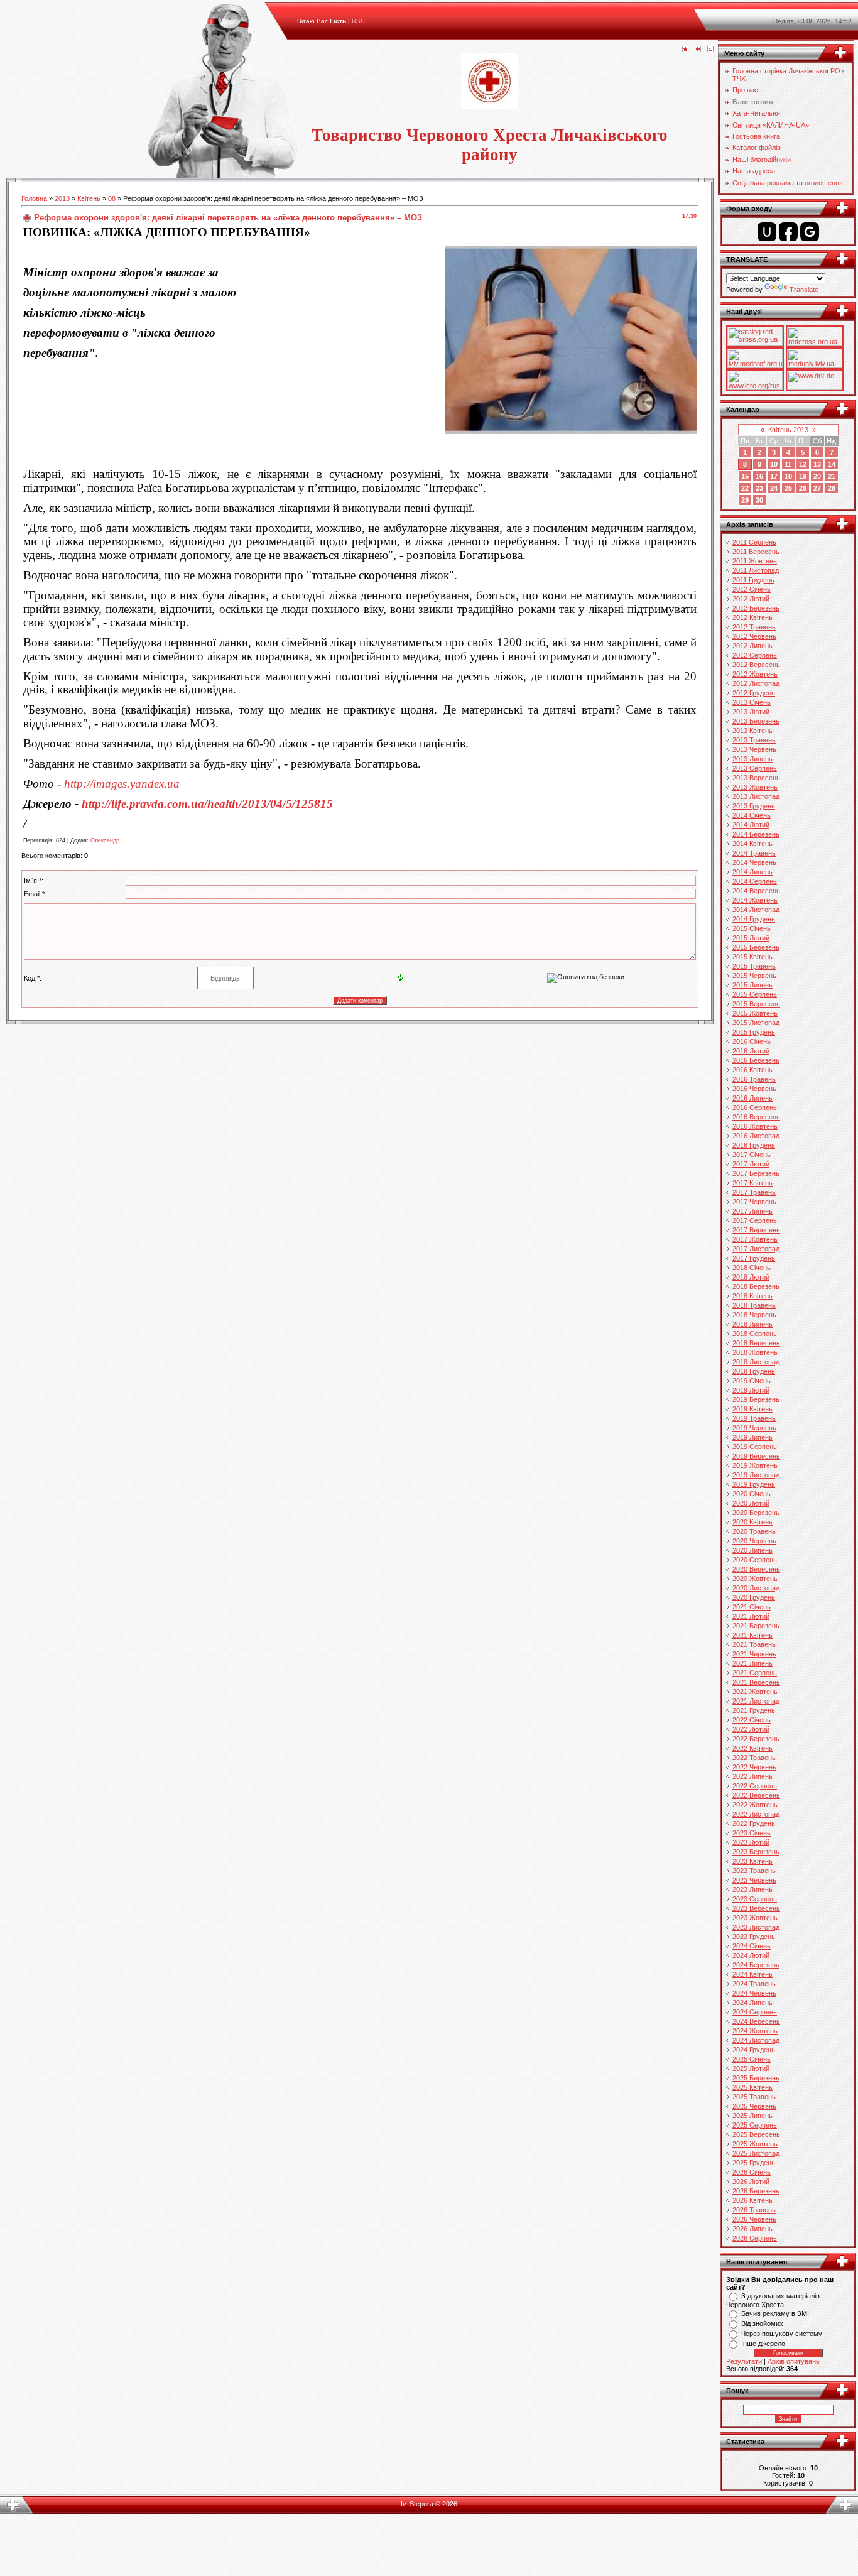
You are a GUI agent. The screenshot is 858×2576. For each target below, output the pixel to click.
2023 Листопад (756, 1927)
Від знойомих (762, 2323)
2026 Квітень (752, 2200)
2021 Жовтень (755, 1692)
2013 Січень (752, 702)
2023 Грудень (754, 1937)
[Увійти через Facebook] (788, 232)
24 (774, 488)
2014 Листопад (756, 910)
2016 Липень (752, 1098)
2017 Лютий (751, 1164)
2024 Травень (754, 1984)
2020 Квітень (752, 1522)
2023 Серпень (755, 1899)
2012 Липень (752, 646)
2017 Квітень (752, 1183)
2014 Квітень (752, 844)
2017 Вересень (756, 1230)
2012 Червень (754, 636)
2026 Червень (754, 2219)
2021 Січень (752, 1607)
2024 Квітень (752, 1974)
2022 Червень (754, 1767)
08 (112, 198)
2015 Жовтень (755, 1013)
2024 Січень (752, 1946)
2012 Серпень (755, 655)
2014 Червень (754, 862)
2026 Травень (754, 2210)
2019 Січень (752, 1381)
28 (832, 488)
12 (803, 464)
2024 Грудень (754, 2050)
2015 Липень (752, 985)
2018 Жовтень (755, 1352)
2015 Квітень (752, 957)
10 (774, 464)
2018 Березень (756, 1286)
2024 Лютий (751, 1955)
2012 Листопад (756, 683)
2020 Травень (754, 1531)
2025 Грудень (754, 2163)
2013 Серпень (755, 768)
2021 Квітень (752, 1635)
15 (745, 476)
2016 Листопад (756, 1136)
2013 (62, 198)
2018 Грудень (754, 1371)
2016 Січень (752, 1041)
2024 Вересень (756, 2021)
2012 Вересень (756, 665)
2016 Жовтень (755, 1126)
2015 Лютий (751, 938)
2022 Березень (756, 1739)
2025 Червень (754, 2106)
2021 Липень (752, 1663)
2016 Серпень (755, 1107)
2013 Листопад (756, 796)
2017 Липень (752, 1211)
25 (788, 488)
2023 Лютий (751, 1842)
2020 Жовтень (755, 1579)
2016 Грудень (754, 1145)
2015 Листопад (756, 1023)
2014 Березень (756, 834)
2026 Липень (752, 2229)
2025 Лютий (751, 2068)
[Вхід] (710, 50)
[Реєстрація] (698, 50)
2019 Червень (754, 1428)
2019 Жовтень (755, 1465)
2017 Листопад (756, 1249)
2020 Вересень (756, 1569)
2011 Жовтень (755, 561)
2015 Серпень (755, 994)
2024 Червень (754, 1993)
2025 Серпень (755, 2125)
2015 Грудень (754, 1032)
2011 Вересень (756, 552)
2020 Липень (752, 1550)
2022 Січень (752, 1720)
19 (803, 476)
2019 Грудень (754, 1484)
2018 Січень (752, 1268)
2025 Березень (756, 2078)
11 (788, 464)
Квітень (89, 198)
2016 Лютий (751, 1051)
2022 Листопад (756, 1814)
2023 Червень (754, 1880)
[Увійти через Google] (810, 232)
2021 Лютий (751, 1616)
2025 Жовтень (755, 2144)
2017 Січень (752, 1155)
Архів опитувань (794, 2361)
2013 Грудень (754, 806)
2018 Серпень (755, 1334)
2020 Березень (756, 1513)
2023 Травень (754, 1871)
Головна (34, 198)
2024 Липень (752, 2003)
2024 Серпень (755, 2012)
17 (774, 476)
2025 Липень (752, 2116)
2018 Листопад (756, 1362)
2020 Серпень (755, 1560)
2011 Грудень (753, 580)
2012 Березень (756, 608)
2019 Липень (752, 1437)
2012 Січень (752, 589)
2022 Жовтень (755, 1805)
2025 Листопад (756, 2153)
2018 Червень (754, 1315)
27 (817, 488)
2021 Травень (754, 1644)
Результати (744, 2361)
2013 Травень (754, 740)
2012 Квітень (752, 617)
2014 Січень (752, 815)
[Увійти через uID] (767, 232)
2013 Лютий (751, 712)
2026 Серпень (755, 2238)
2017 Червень (754, 1202)
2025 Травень (754, 2097)
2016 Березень (756, 1060)
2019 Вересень (756, 1456)
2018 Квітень (752, 1296)
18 (788, 476)
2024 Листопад (756, 2040)
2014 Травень (754, 853)
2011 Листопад (756, 570)
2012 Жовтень (755, 674)
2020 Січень (752, 1494)
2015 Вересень (756, 1004)
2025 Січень (752, 2059)
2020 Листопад (756, 1588)
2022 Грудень (754, 1823)
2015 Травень (754, 966)
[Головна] (685, 50)
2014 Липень (752, 872)
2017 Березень (756, 1173)
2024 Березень (756, 1965)
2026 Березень (756, 2191)
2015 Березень (756, 947)
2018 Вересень (756, 1343)
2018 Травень (754, 1305)
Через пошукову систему (782, 2334)
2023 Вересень (756, 1908)
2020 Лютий (751, 1503)
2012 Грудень (754, 693)
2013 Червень (754, 749)
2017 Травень (754, 1192)
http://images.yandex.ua (122, 784)
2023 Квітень (752, 1861)
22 (745, 488)
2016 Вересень (756, 1117)
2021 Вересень (756, 1682)
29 (745, 500)
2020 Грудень (754, 1597)
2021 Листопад (756, 1701)
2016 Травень (754, 1079)
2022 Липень (752, 1776)
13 (817, 464)
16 (759, 476)
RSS (358, 21)
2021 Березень (756, 1626)
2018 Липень (752, 1324)
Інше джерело (763, 2344)
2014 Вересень (756, 891)
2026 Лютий (751, 2182)
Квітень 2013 (788, 430)
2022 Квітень (752, 1748)
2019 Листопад (756, 1475)
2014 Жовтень (755, 900)
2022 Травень (754, 1758)
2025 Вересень (756, 2134)
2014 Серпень (755, 881)
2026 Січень (752, 2172)
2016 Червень (754, 1089)
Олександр (105, 840)
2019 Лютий (751, 1390)
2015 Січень (752, 928)
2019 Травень (754, 1418)
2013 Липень (752, 759)
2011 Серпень (754, 542)
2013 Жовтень (755, 787)
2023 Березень (756, 1852)
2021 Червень (754, 1654)
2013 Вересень (756, 778)
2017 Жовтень (755, 1239)
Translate (804, 290)
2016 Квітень (752, 1070)
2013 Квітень (752, 731)
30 (759, 500)
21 (832, 476)
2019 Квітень (752, 1409)
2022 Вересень (756, 1795)
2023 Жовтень (755, 1918)
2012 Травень (754, 627)
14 (832, 464)
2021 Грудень (754, 1710)
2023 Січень (752, 1833)
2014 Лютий (751, 825)
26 (803, 488)
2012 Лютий (751, 599)
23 (759, 488)
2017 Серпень (755, 1220)
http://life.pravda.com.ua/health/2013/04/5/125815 (207, 804)
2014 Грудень (754, 919)
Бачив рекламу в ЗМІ (775, 2313)
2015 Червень (754, 976)
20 (817, 476)
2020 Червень (754, 1541)
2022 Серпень (755, 1786)
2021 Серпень (755, 1673)
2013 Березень (756, 721)
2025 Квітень (752, 2087)
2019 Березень (756, 1399)
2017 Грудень (754, 1258)
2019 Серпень (755, 1447)
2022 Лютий (751, 1729)
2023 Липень (752, 1889)
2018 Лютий (751, 1277)
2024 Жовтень (755, 2031)
